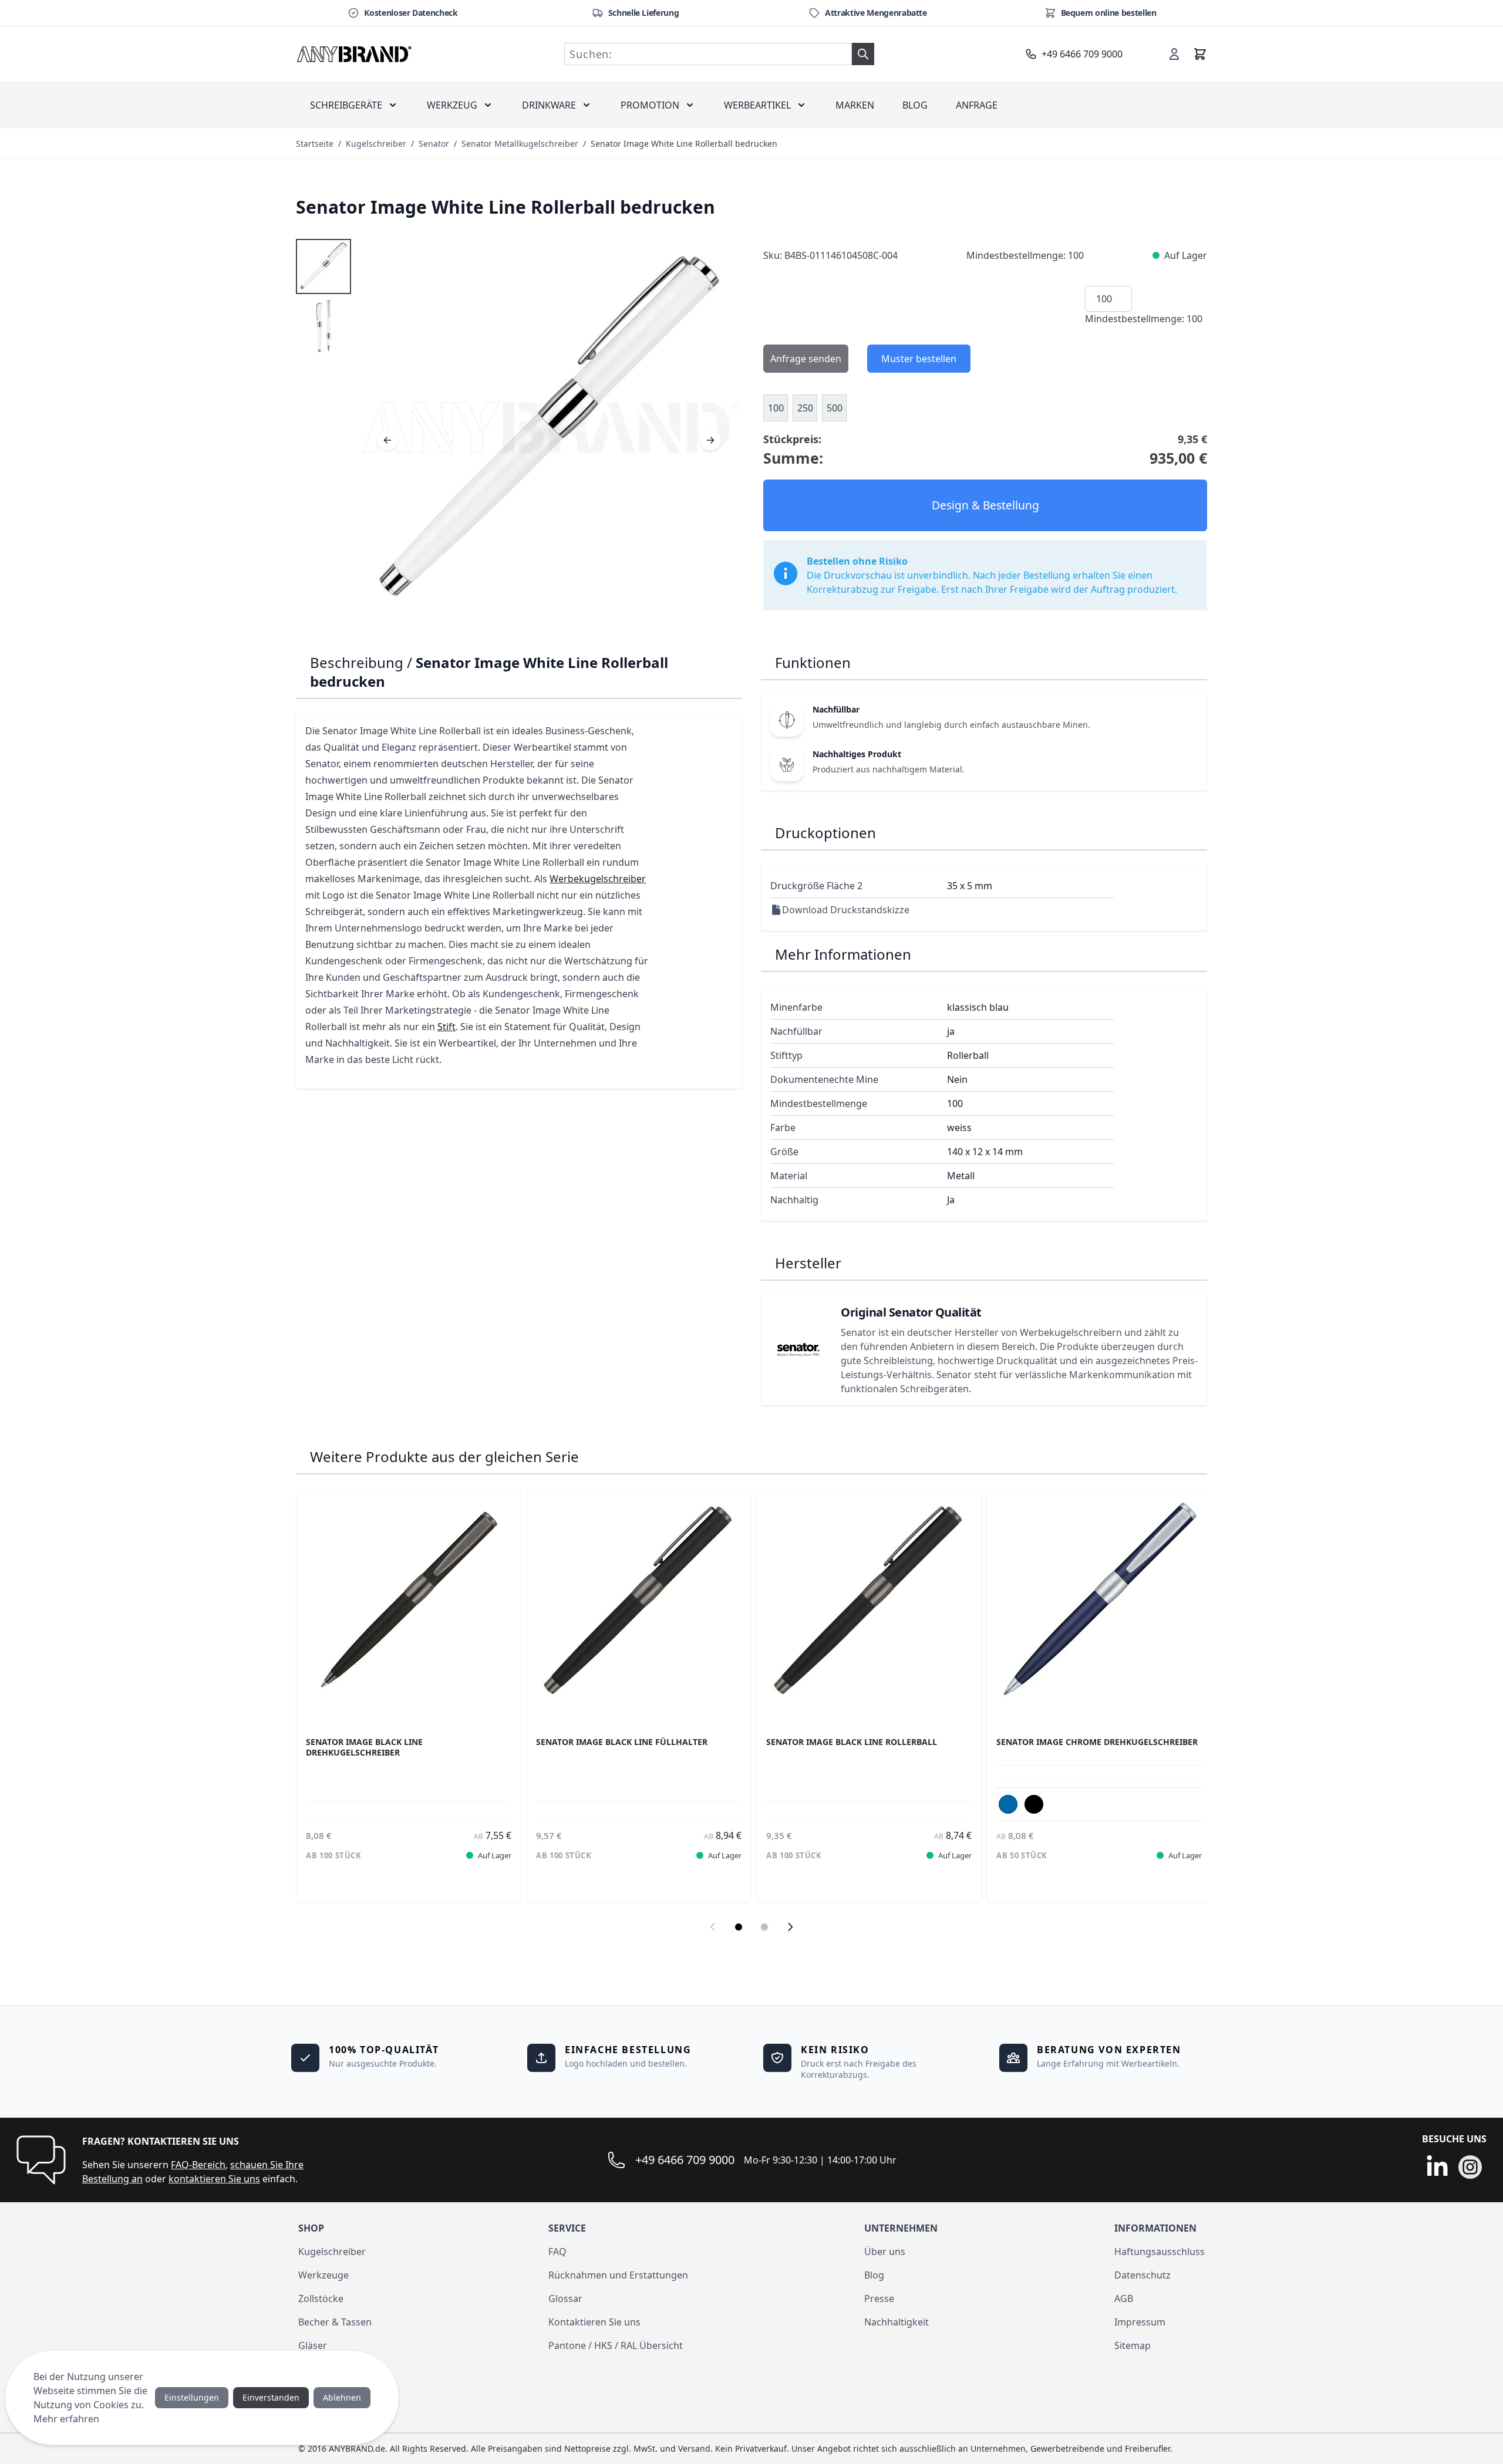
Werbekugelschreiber (598, 879)
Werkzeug (452, 105)
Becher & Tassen (335, 2322)
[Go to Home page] (355, 54)
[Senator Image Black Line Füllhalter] (639, 1604)
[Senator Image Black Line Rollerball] (869, 1604)
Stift (446, 1027)
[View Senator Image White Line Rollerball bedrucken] (323, 266)
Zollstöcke (321, 2298)
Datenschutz (1143, 2275)
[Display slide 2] (764, 1927)
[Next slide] (790, 1927)
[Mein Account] (1174, 54)
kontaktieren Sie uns (214, 2179)
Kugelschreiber (376, 144)
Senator (434, 144)
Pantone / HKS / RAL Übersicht (616, 2345)
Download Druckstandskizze (846, 910)
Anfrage (977, 105)
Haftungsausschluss (1160, 2252)
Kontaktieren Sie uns (594, 2322)
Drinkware (549, 105)
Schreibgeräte (346, 105)
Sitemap (1133, 2345)
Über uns (885, 2252)
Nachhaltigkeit (897, 2322)
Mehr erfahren (66, 2419)
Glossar (565, 2298)
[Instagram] (1470, 2167)
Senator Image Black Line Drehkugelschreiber (364, 1747)
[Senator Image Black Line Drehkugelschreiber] (409, 1604)
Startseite (315, 144)
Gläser (313, 2345)
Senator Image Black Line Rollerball (852, 1742)
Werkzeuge (323, 2275)
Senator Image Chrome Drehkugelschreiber (1097, 1742)
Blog (915, 105)
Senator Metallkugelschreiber (520, 144)
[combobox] (708, 54)
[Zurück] (387, 440)
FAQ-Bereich (198, 2165)
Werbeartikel (757, 105)
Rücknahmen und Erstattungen (618, 2275)
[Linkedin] (1437, 2167)
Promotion (650, 105)
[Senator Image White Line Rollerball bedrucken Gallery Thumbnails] (323, 296)
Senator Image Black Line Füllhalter (622, 1742)
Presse (879, 2298)
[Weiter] (710, 440)
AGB (1124, 2298)
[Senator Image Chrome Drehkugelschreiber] (1099, 1604)
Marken (855, 105)
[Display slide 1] (739, 1927)
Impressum (1140, 2322)
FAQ (557, 2252)
